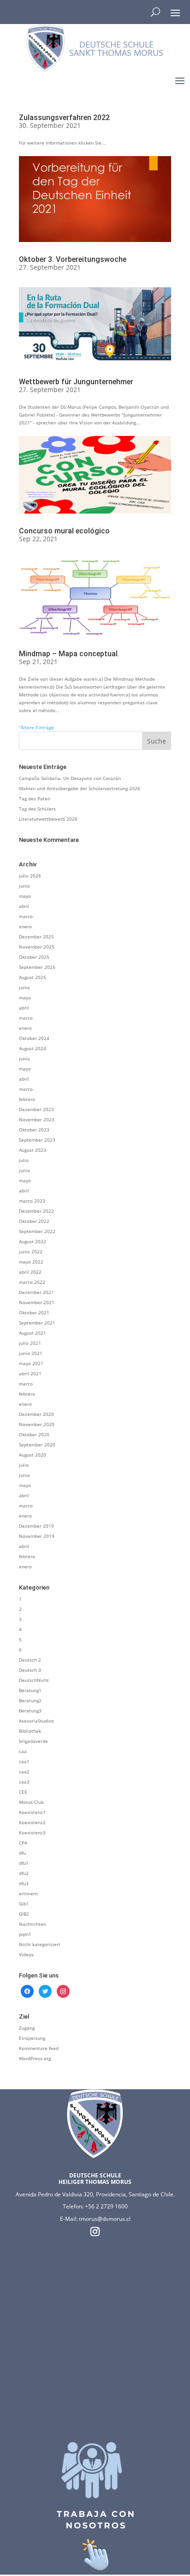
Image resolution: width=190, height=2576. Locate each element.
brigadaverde (33, 1741)
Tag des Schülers (37, 809)
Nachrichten (33, 1924)
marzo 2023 (32, 1201)
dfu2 (24, 1873)
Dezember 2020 (36, 1414)
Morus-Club (31, 1802)
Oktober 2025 (34, 957)
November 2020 (37, 1424)
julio (24, 1160)
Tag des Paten (35, 798)
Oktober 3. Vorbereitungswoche (73, 259)
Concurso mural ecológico (64, 531)
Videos (26, 1954)
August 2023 (33, 1150)
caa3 (24, 1782)
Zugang (27, 2028)
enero (25, 926)
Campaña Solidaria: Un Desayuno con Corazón (70, 778)
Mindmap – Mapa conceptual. (69, 654)
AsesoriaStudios (36, 1721)
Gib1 (24, 1904)
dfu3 (24, 1883)
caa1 (24, 1761)
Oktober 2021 (34, 1312)
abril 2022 (30, 1272)
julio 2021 (30, 1343)
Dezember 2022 (36, 1211)
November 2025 (37, 947)
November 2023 (37, 1119)
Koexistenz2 (32, 1822)
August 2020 (33, 1455)
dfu (22, 1853)
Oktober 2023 (34, 1130)
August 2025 (33, 977)
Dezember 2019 (36, 1526)
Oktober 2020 (34, 1434)
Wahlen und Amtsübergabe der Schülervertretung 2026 (80, 788)
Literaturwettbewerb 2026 (48, 819)
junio (24, 886)
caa (23, 1751)
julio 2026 (30, 876)
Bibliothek (30, 1731)
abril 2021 (30, 1373)
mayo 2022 (31, 1262)
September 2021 (37, 1323)
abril (24, 906)
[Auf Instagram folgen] (95, 2231)
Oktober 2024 (34, 1038)
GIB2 (24, 1914)
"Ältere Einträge (36, 727)
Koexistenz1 (32, 1812)
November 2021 (37, 1302)
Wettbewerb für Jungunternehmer (76, 382)
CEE (23, 1792)
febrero (27, 1099)
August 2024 (33, 1048)
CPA (23, 1843)
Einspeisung (32, 2038)
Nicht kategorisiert (40, 1944)
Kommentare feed (39, 2048)
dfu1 (24, 1863)
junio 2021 (31, 1353)
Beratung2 (30, 1700)
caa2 (24, 1772)
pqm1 (25, 1934)
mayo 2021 (31, 1363)
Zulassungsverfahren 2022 (64, 118)
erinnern (28, 1893)
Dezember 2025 (36, 937)
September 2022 (37, 1231)
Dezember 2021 (36, 1292)
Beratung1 (30, 1690)
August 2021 (33, 1333)
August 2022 (33, 1241)
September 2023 (37, 1140)
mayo (25, 896)
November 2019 (37, 1536)
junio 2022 (31, 1252)
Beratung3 (30, 1711)
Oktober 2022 (34, 1221)
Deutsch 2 (30, 1660)
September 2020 (37, 1445)
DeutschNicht (34, 1680)
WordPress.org (35, 2058)
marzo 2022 (32, 1282)
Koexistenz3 (32, 1832)
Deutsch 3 (30, 1670)
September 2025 (37, 967)
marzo (26, 916)
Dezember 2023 (36, 1109)
